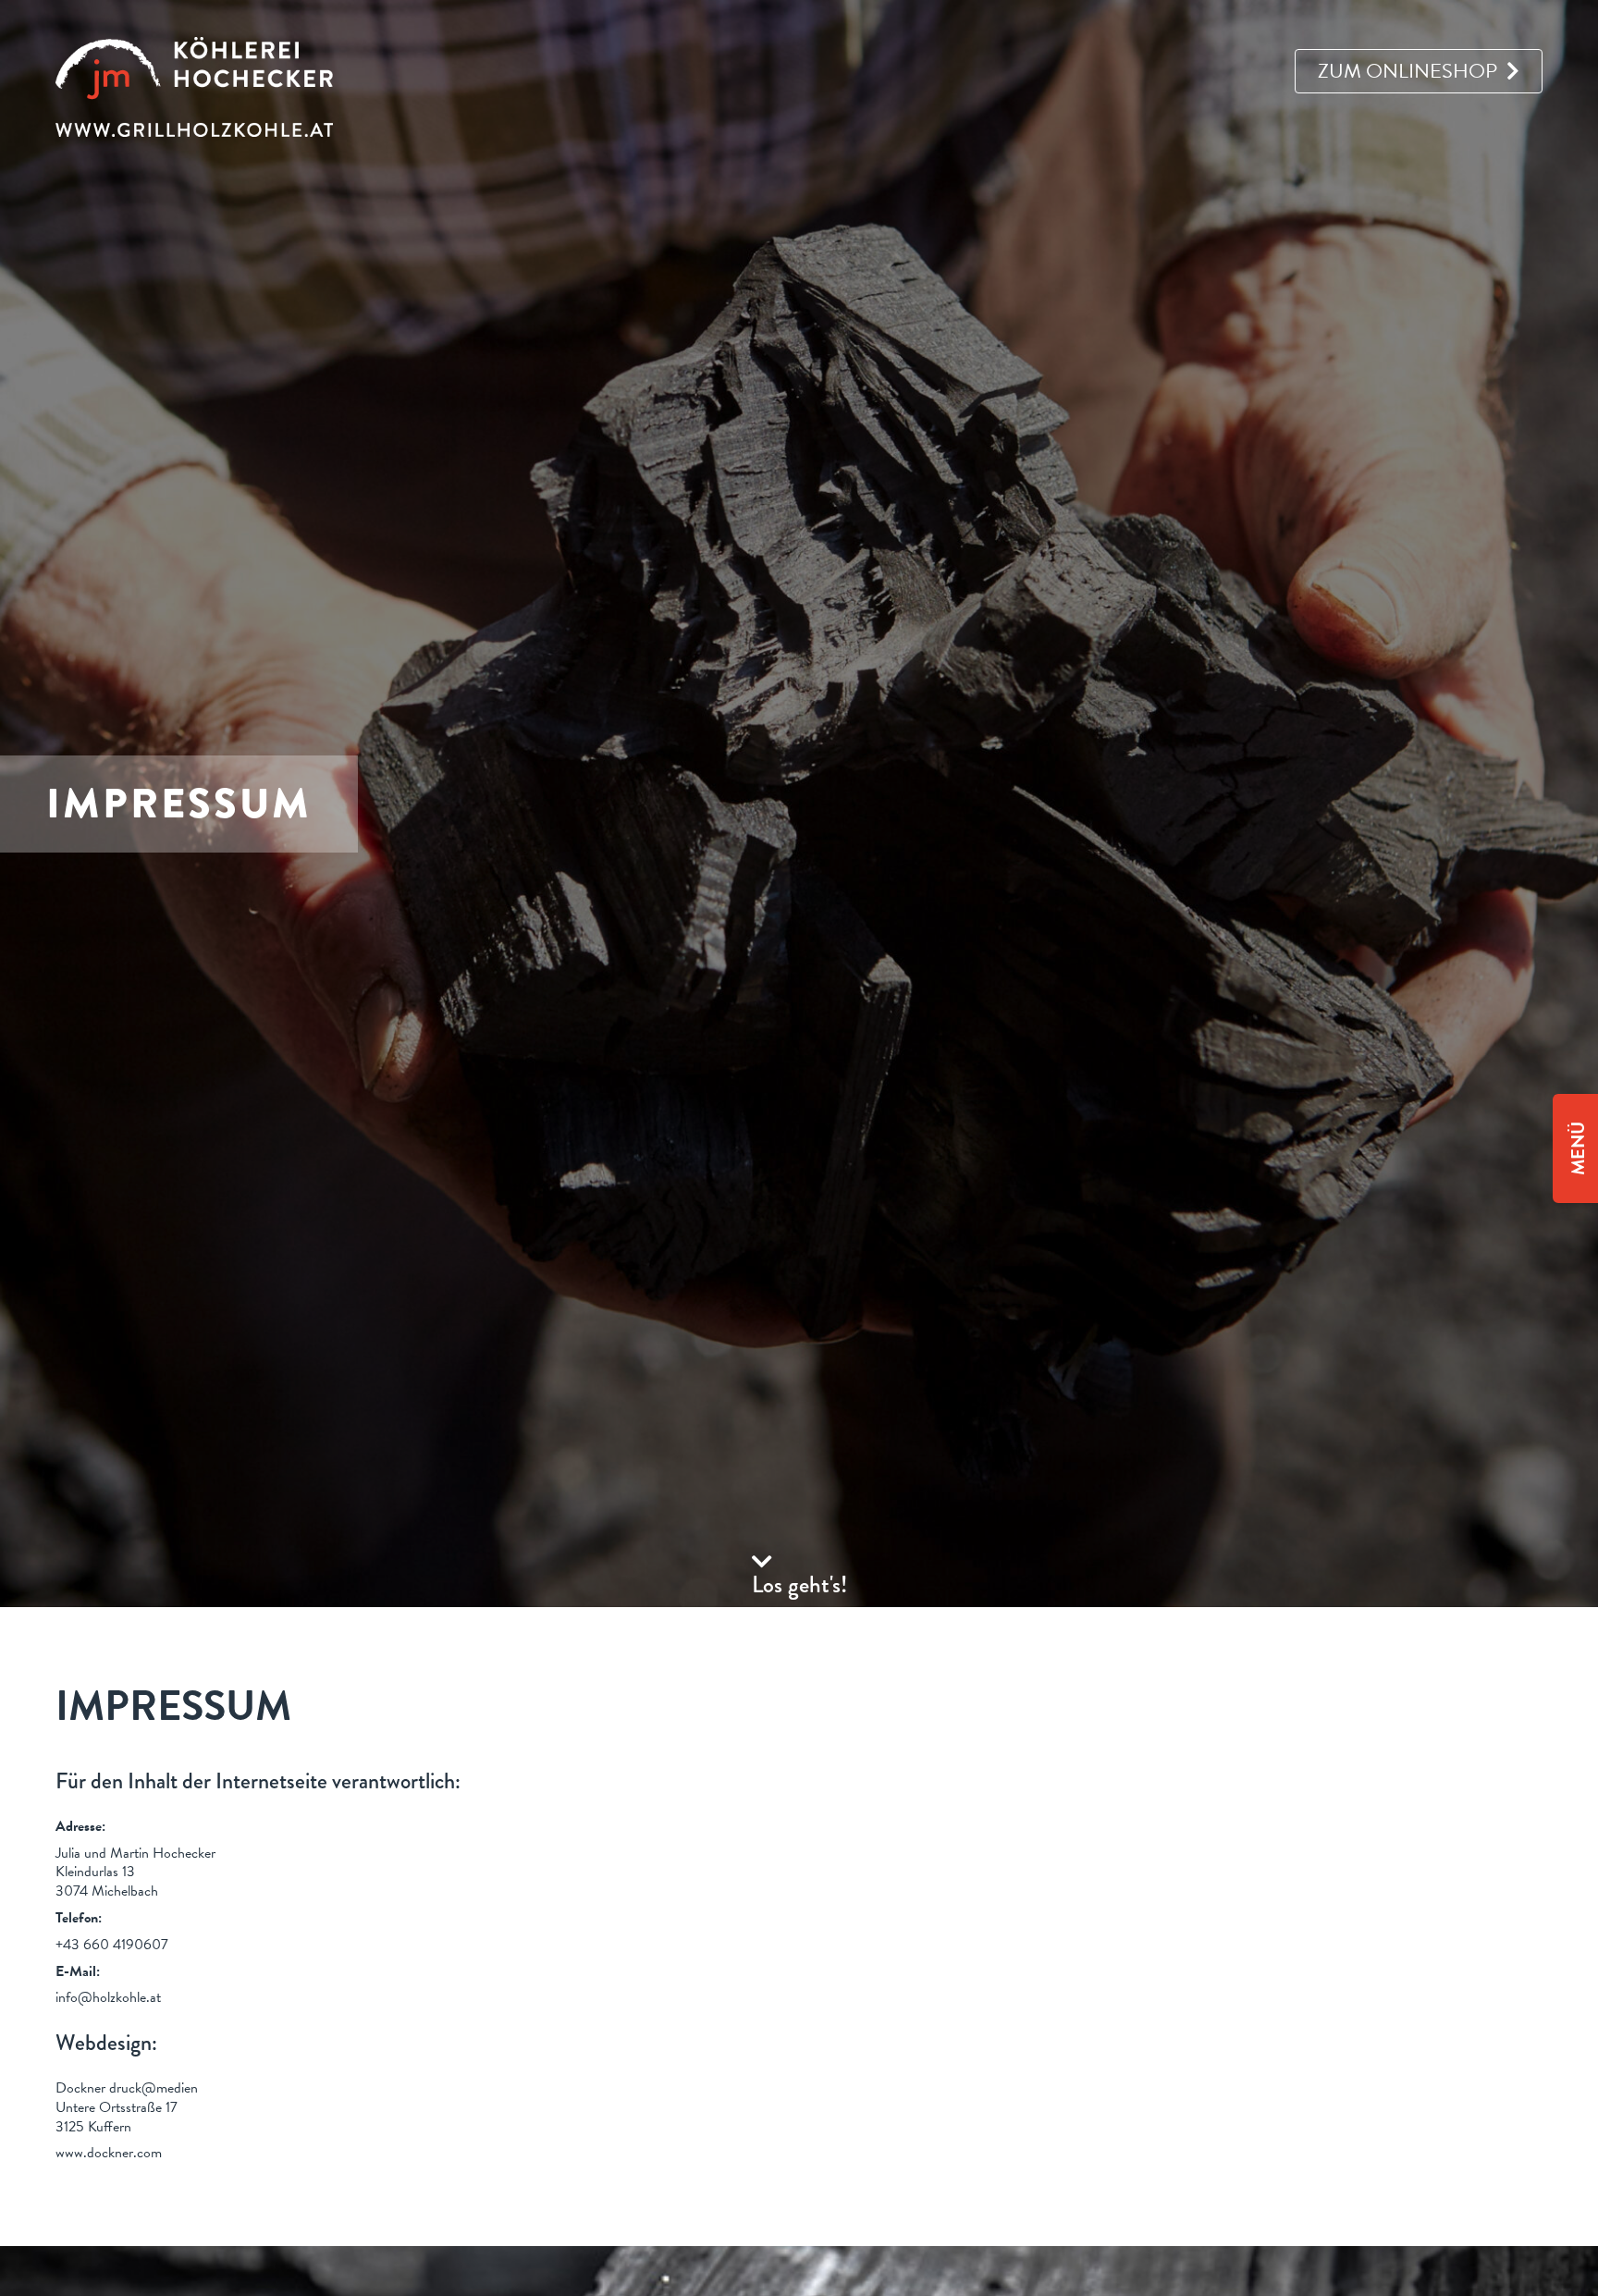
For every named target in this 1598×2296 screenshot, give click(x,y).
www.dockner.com (109, 2153)
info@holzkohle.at (108, 1997)
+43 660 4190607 (112, 1945)
